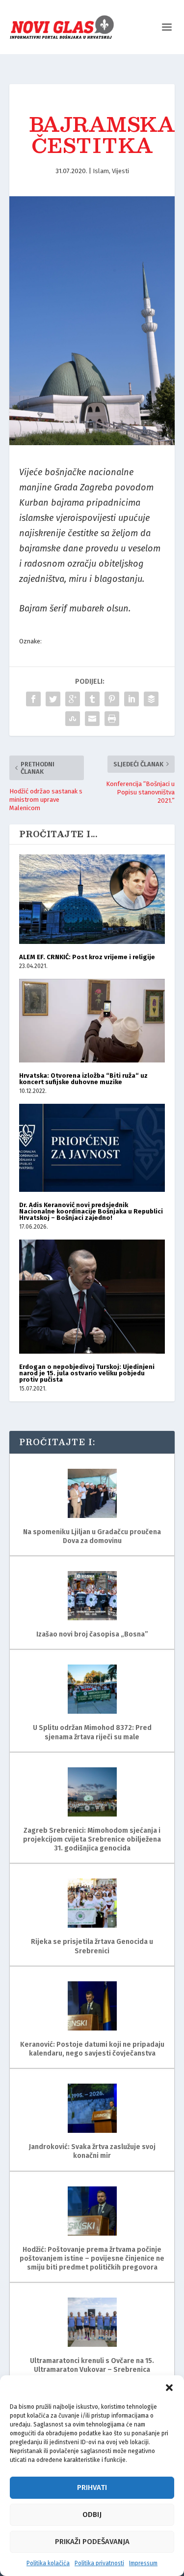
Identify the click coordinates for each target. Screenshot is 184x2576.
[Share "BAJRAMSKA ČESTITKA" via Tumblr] (92, 699)
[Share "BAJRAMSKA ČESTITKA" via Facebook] (33, 699)
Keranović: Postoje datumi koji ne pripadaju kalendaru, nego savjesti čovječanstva (92, 2049)
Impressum (143, 2563)
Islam (101, 171)
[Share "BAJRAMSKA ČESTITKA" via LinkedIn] (131, 699)
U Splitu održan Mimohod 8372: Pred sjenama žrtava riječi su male (92, 1732)
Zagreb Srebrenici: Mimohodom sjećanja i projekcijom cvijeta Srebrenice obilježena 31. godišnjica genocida (92, 1839)
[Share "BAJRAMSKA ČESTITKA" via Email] (92, 719)
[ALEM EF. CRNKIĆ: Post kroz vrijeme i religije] (92, 899)
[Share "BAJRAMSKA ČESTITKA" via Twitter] (53, 699)
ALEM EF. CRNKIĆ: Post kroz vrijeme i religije (87, 957)
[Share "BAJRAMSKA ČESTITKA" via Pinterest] (112, 699)
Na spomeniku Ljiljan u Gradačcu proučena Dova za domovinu (92, 1536)
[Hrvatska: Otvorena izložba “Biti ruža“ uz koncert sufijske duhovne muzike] (92, 1021)
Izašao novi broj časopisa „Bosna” (92, 1634)
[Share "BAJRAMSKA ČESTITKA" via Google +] (73, 699)
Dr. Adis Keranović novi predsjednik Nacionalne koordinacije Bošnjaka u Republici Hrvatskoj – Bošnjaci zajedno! (91, 1211)
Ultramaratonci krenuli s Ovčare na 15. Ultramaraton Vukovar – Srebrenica (92, 2365)
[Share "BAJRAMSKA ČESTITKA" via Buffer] (151, 699)
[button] (169, 2388)
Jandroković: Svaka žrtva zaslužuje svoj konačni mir (92, 2151)
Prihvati (92, 2487)
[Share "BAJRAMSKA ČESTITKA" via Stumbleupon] (73, 719)
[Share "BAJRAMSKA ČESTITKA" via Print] (112, 719)
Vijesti (120, 171)
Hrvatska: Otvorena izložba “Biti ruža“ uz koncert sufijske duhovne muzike (83, 1079)
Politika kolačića (48, 2563)
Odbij (92, 2515)
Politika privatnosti (99, 2563)
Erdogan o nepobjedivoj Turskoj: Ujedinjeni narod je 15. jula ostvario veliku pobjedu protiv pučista (87, 1373)
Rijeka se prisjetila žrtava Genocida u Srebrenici (92, 1946)
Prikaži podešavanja (92, 2542)
